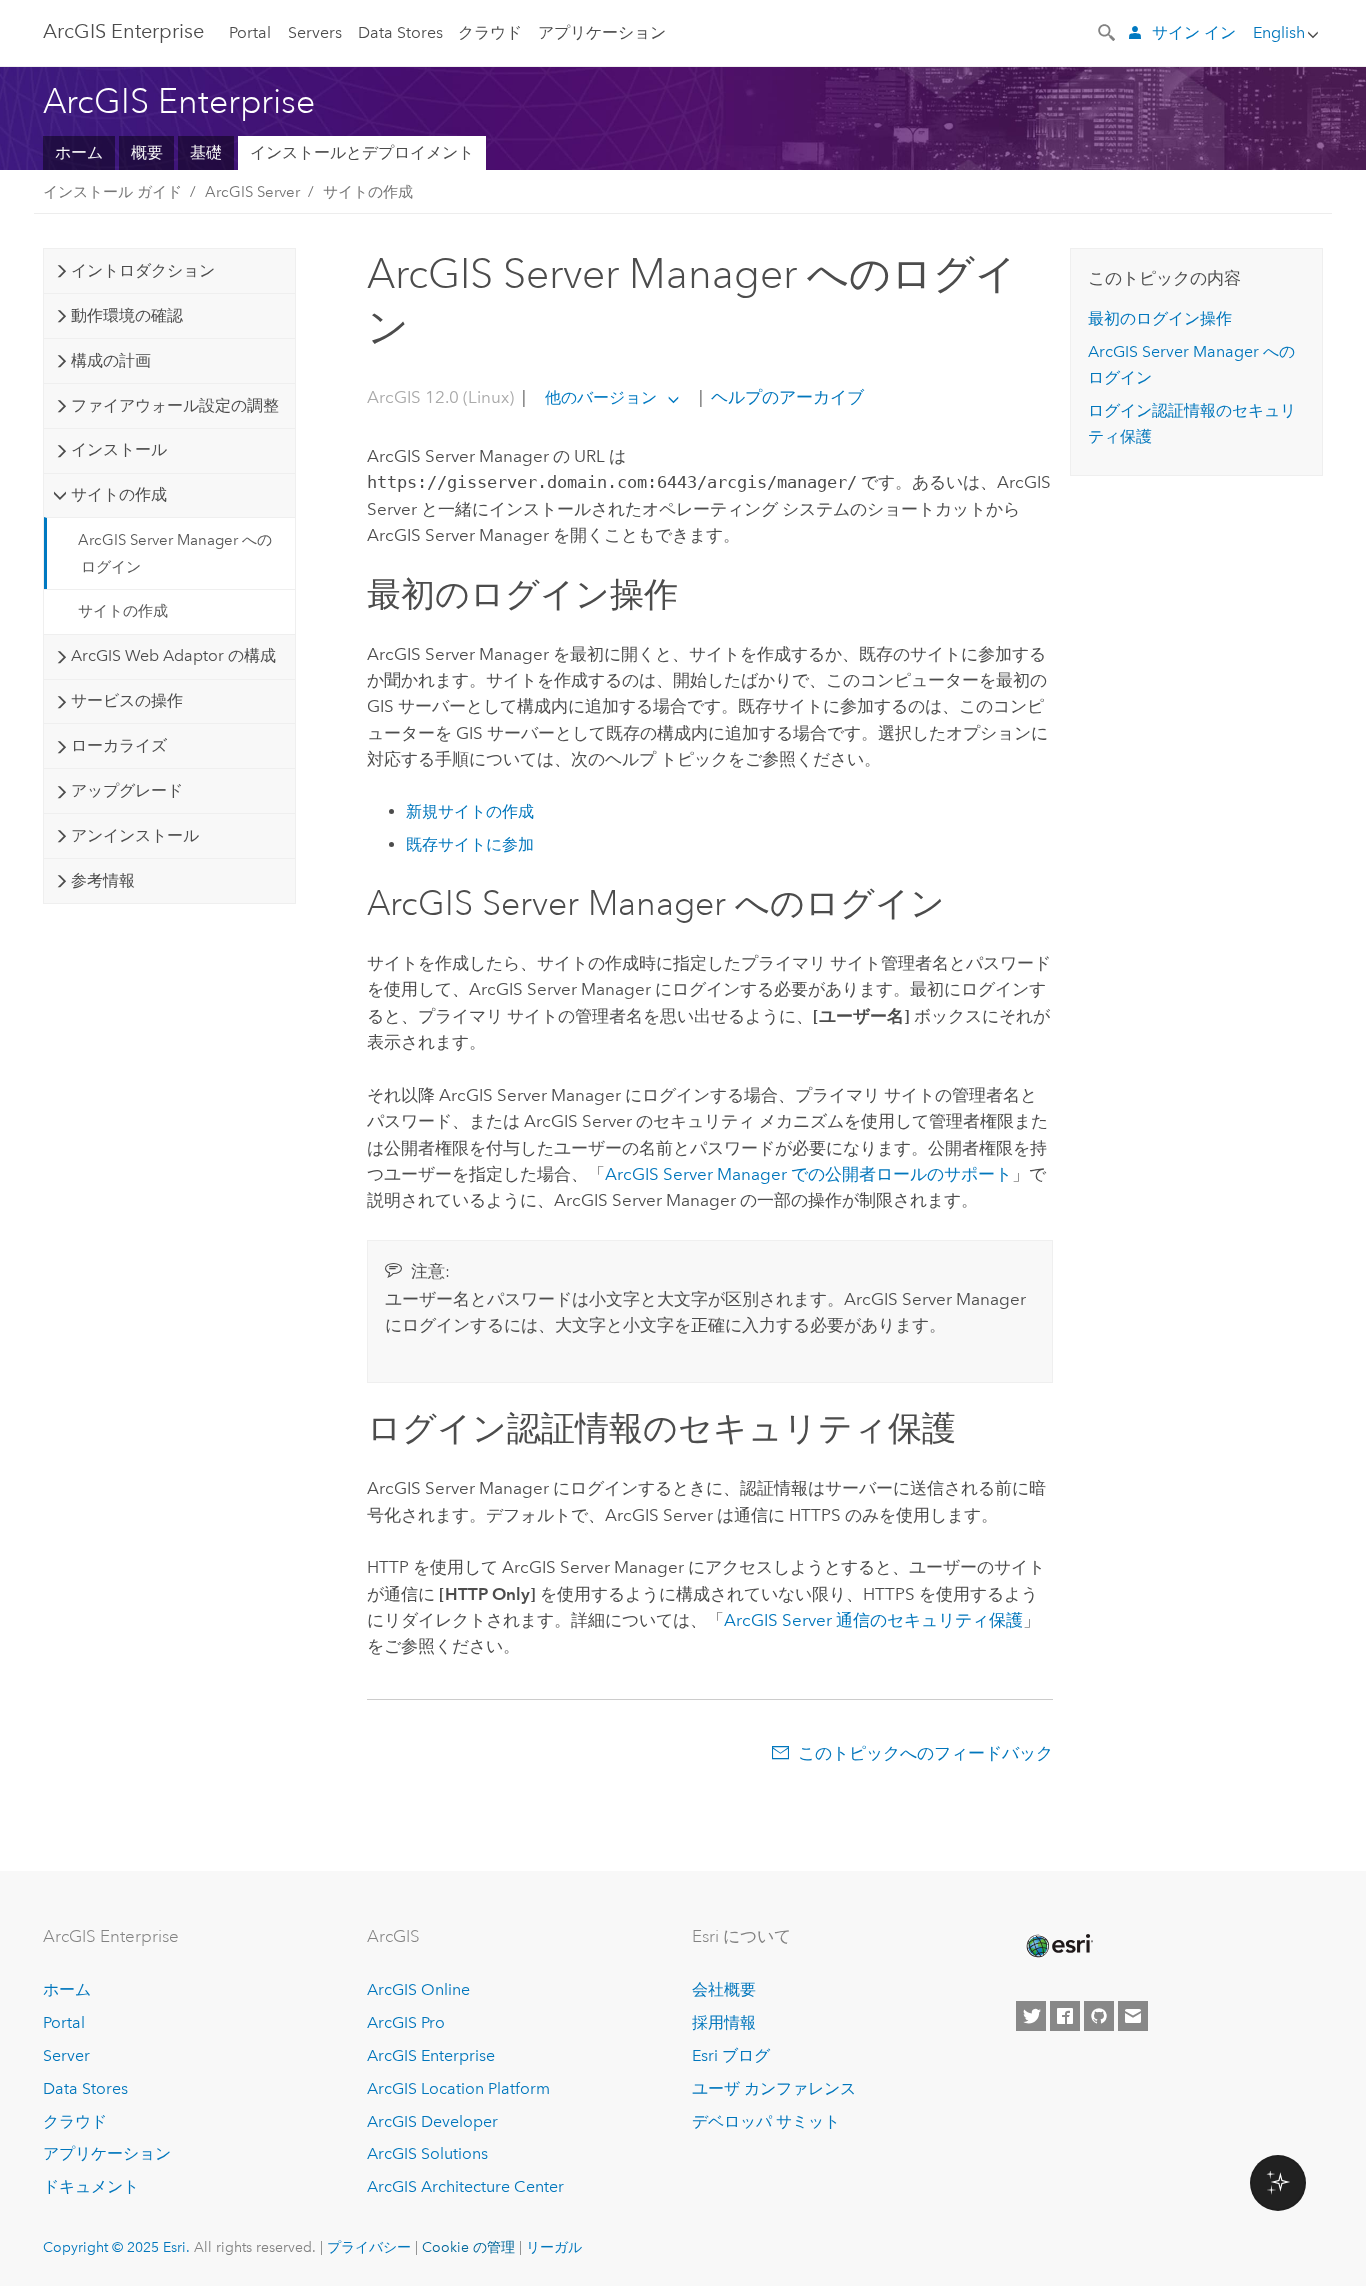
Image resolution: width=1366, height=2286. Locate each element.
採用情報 (724, 2022)
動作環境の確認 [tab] (127, 315)
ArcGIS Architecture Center (465, 2186)
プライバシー (369, 2247)
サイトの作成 (368, 192)
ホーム (79, 152)
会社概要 (724, 1989)
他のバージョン (601, 397)
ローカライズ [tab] (119, 745)
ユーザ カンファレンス (774, 2088)
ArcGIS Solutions (427, 2153)
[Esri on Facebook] (1065, 2016)
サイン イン (1194, 32)
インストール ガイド (112, 192)
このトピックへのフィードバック (925, 1753)
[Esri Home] (1058, 1946)
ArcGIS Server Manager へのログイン (175, 553)
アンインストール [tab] (135, 835)
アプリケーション (602, 32)
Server (66, 2055)
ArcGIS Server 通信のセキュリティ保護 (873, 1620)
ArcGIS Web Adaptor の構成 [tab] (173, 655)
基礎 (206, 152)
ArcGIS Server (252, 192)
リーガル (554, 2247)
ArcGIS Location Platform (458, 2088)
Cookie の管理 (468, 2247)
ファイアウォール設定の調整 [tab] (175, 405)
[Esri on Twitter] (1031, 2016)
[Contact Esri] (1133, 2016)
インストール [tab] (119, 449)
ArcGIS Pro (406, 2022)
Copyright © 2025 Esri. (116, 2247)
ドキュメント (91, 2186)
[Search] (1108, 31)
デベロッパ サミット (766, 2121)
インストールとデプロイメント (362, 152)
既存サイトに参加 (470, 844)
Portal (250, 32)
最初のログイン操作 (1160, 318)
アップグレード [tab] (127, 790)
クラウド (490, 32)
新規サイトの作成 (470, 811)
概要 (147, 152)
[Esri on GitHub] (1099, 2016)
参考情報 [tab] (103, 880)
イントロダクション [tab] (143, 270)
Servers (315, 32)
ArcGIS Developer (432, 2121)
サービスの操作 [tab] (127, 700)
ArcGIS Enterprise (123, 31)
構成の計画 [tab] (111, 360)
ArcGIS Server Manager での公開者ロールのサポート (808, 1174)
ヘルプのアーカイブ (785, 397)
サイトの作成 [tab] (119, 494)
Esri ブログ (731, 2055)
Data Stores (400, 32)
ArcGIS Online (418, 1989)
